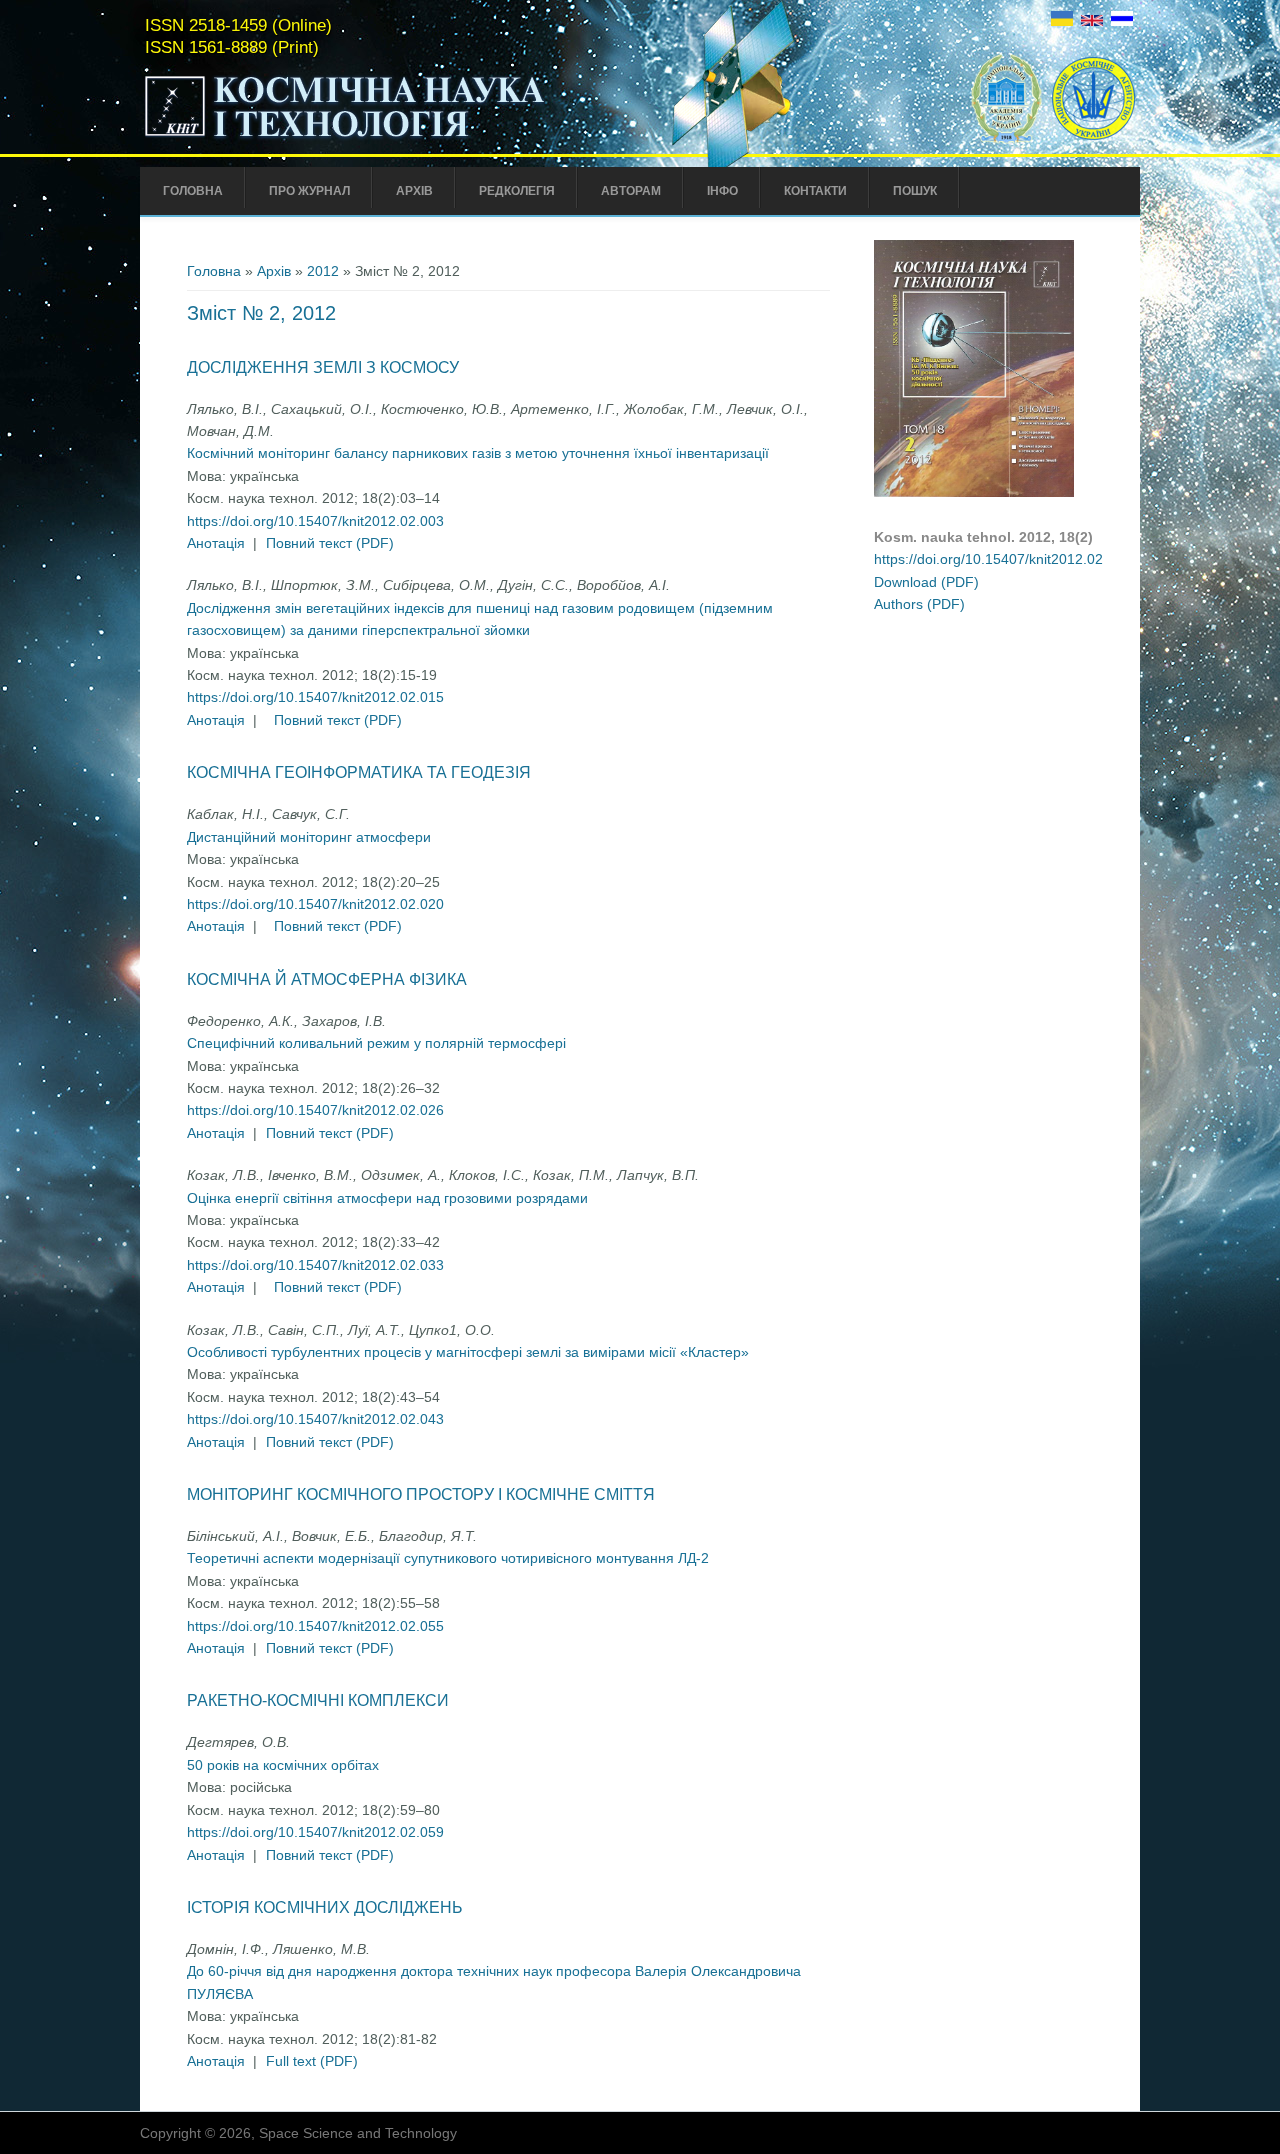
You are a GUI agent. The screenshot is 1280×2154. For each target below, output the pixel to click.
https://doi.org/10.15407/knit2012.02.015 (315, 697)
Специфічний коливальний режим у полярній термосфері (376, 1043)
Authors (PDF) (919, 604)
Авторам (631, 191)
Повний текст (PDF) (330, 543)
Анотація (216, 543)
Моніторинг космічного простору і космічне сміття (421, 1494)
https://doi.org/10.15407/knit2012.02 (988, 559)
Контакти (815, 191)
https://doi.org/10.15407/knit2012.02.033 (315, 1265)
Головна (193, 191)
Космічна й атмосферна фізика (327, 979)
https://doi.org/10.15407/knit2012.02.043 (315, 1419)
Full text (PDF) (312, 2061)
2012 (323, 271)
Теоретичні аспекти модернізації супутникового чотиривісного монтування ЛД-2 (448, 1558)
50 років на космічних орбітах (283, 1765)
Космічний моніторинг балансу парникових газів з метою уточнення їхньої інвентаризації (478, 453)
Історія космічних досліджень (325, 1907)
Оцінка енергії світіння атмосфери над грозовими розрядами (387, 1198)
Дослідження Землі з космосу (323, 367)
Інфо (722, 191)
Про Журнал (309, 191)
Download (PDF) (926, 582)
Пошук (915, 191)
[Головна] (387, 138)
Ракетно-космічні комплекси (318, 1700)
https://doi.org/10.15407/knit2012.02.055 (315, 1626)
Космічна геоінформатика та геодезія (359, 772)
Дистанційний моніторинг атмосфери (309, 837)
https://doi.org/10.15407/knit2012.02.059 (315, 1832)
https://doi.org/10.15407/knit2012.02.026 (315, 1110)
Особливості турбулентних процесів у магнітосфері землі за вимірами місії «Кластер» (468, 1352)
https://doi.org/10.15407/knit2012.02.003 (315, 521)
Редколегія (517, 191)
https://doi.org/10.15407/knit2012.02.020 (315, 904)
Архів (414, 191)
